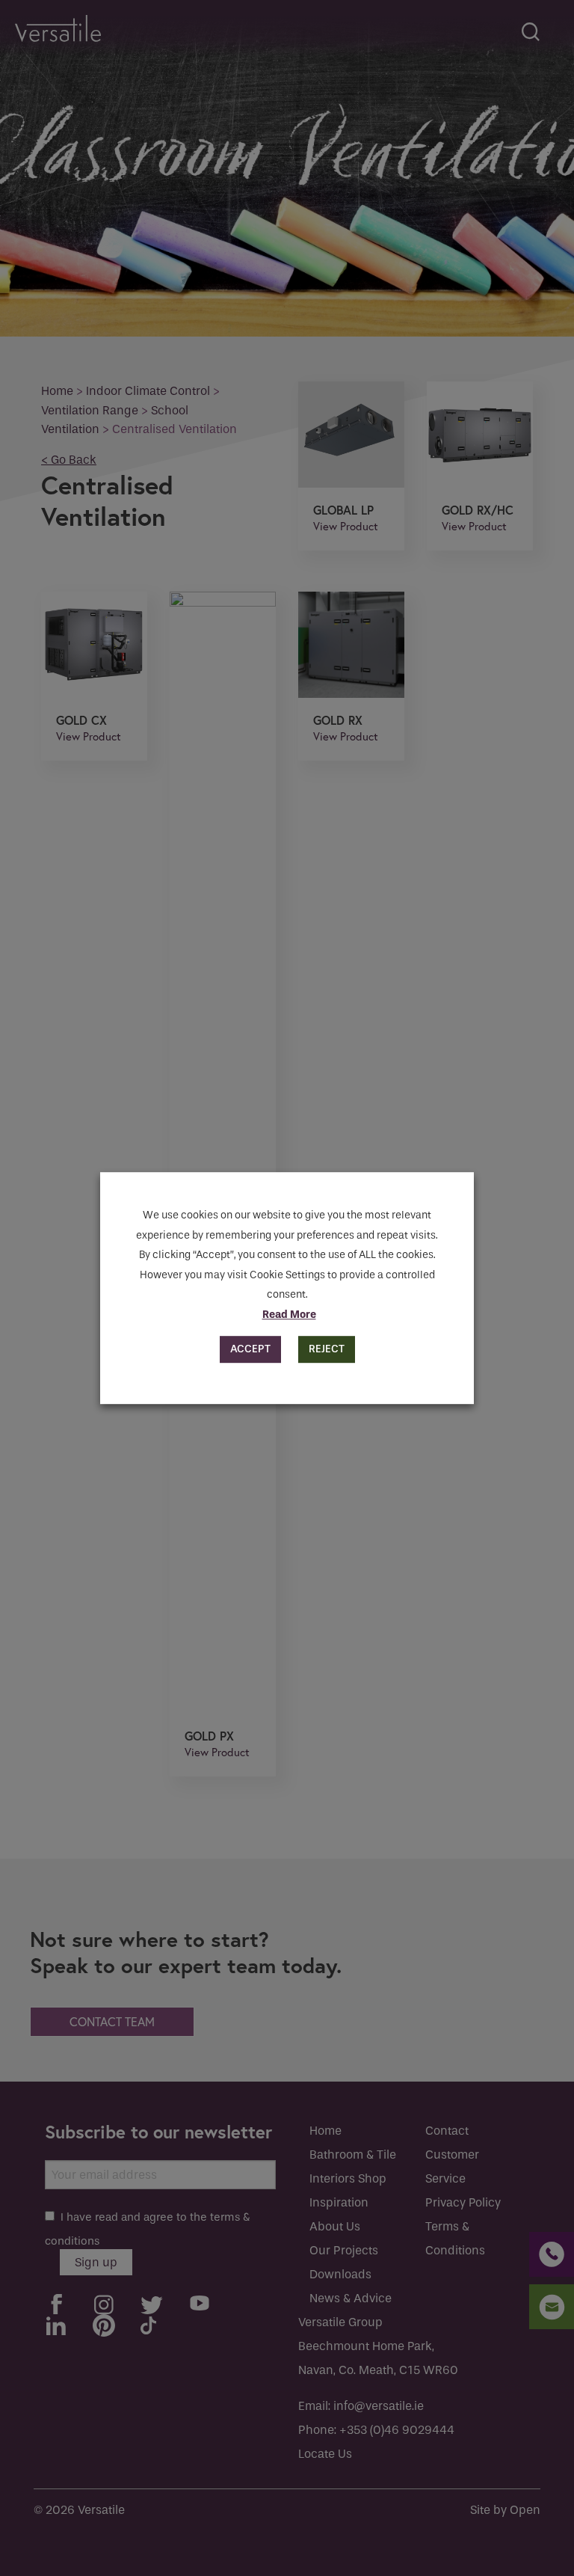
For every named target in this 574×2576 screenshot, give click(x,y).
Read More (289, 1315)
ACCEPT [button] (250, 1349)
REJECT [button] (327, 1349)
